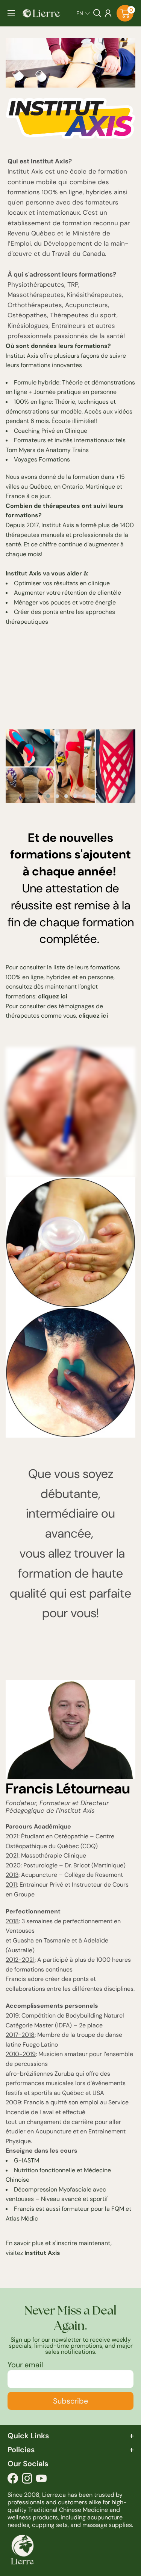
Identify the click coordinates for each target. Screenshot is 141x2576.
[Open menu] (11, 13)
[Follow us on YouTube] (41, 2480)
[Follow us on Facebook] (13, 2480)
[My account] (108, 13)
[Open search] (97, 13)
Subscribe (70, 2401)
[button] (83, 13)
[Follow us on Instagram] (27, 2480)
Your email (25, 2365)
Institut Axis (42, 2253)
